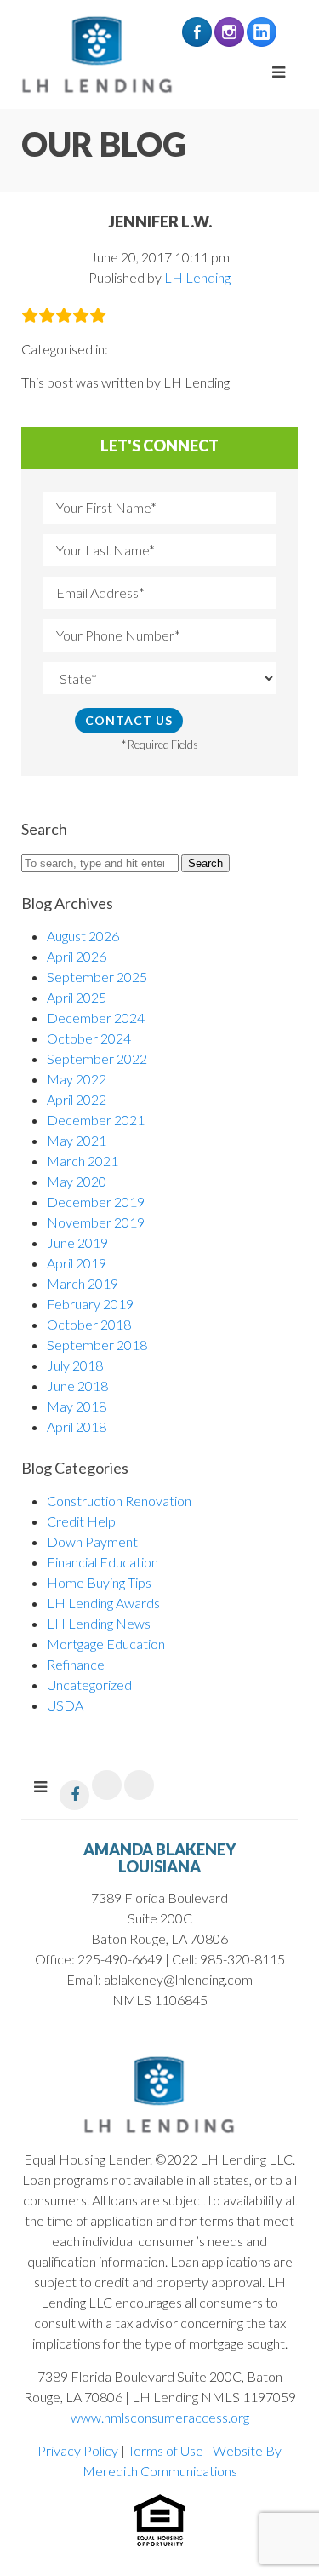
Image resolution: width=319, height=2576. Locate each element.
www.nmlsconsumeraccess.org (160, 2417)
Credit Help (81, 1521)
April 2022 (77, 1099)
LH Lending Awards (103, 1603)
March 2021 (83, 1161)
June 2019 (77, 1242)
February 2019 (90, 1304)
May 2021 (77, 1140)
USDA (65, 1705)
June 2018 (77, 1386)
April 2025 (77, 997)
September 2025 (97, 977)
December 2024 (96, 1018)
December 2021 (96, 1120)
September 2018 (97, 1345)
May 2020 (77, 1181)
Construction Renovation (119, 1501)
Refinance (76, 1664)
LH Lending (197, 277)
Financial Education (103, 1562)
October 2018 (89, 1324)
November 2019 (96, 1222)
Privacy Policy (78, 2450)
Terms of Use (165, 2450)
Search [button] (205, 863)
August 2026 (83, 936)
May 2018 (77, 1406)
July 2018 (75, 1365)
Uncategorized (89, 1685)
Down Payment (92, 1541)
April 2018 (77, 1426)
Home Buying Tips (99, 1582)
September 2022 (97, 1058)
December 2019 (96, 1202)
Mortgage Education (106, 1644)
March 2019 (83, 1283)
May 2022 (77, 1079)
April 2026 (77, 956)
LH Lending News (99, 1623)
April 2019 (77, 1263)
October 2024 (89, 1038)
